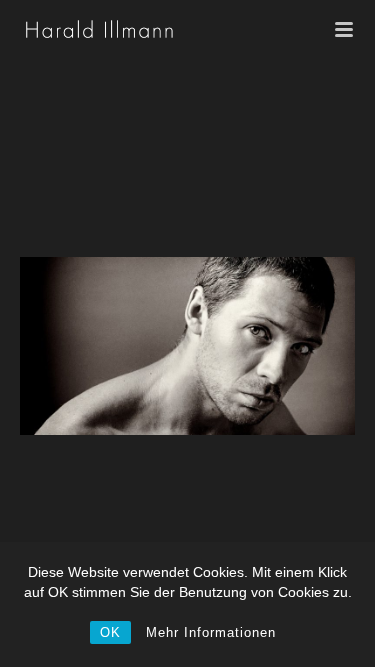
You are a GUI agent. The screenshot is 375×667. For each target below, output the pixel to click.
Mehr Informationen (211, 632)
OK (110, 632)
